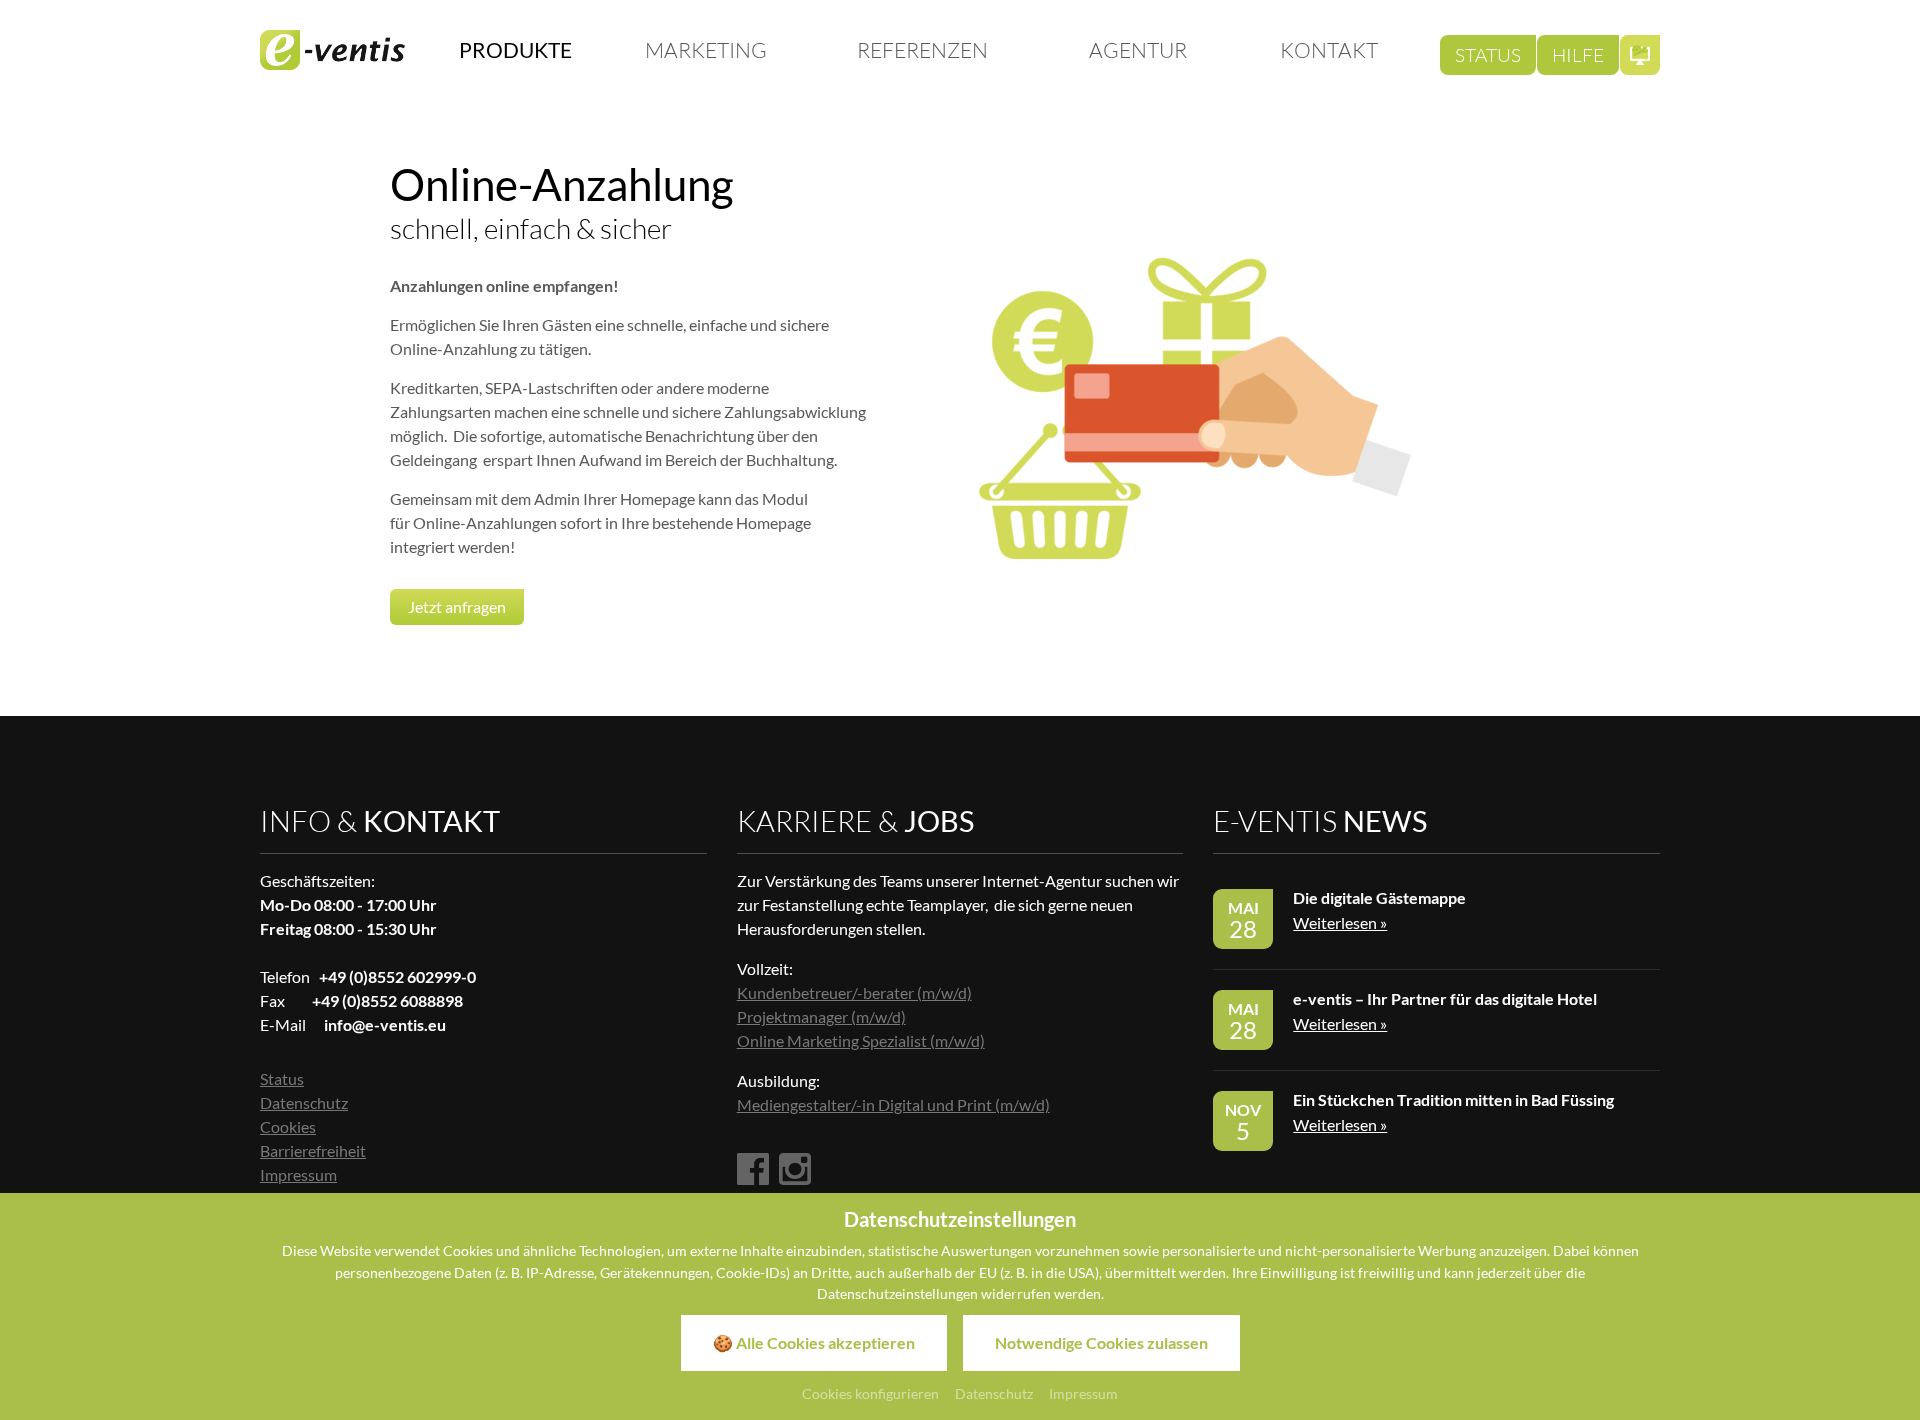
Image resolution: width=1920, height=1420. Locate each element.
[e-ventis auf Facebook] (753, 1171)
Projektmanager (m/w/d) (821, 1016)
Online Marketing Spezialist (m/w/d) (861, 1040)
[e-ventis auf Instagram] (795, 1171)
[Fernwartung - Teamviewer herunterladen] (1640, 55)
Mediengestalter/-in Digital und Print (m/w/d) (893, 1104)
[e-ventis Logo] (332, 50)
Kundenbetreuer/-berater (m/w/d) (854, 992)
